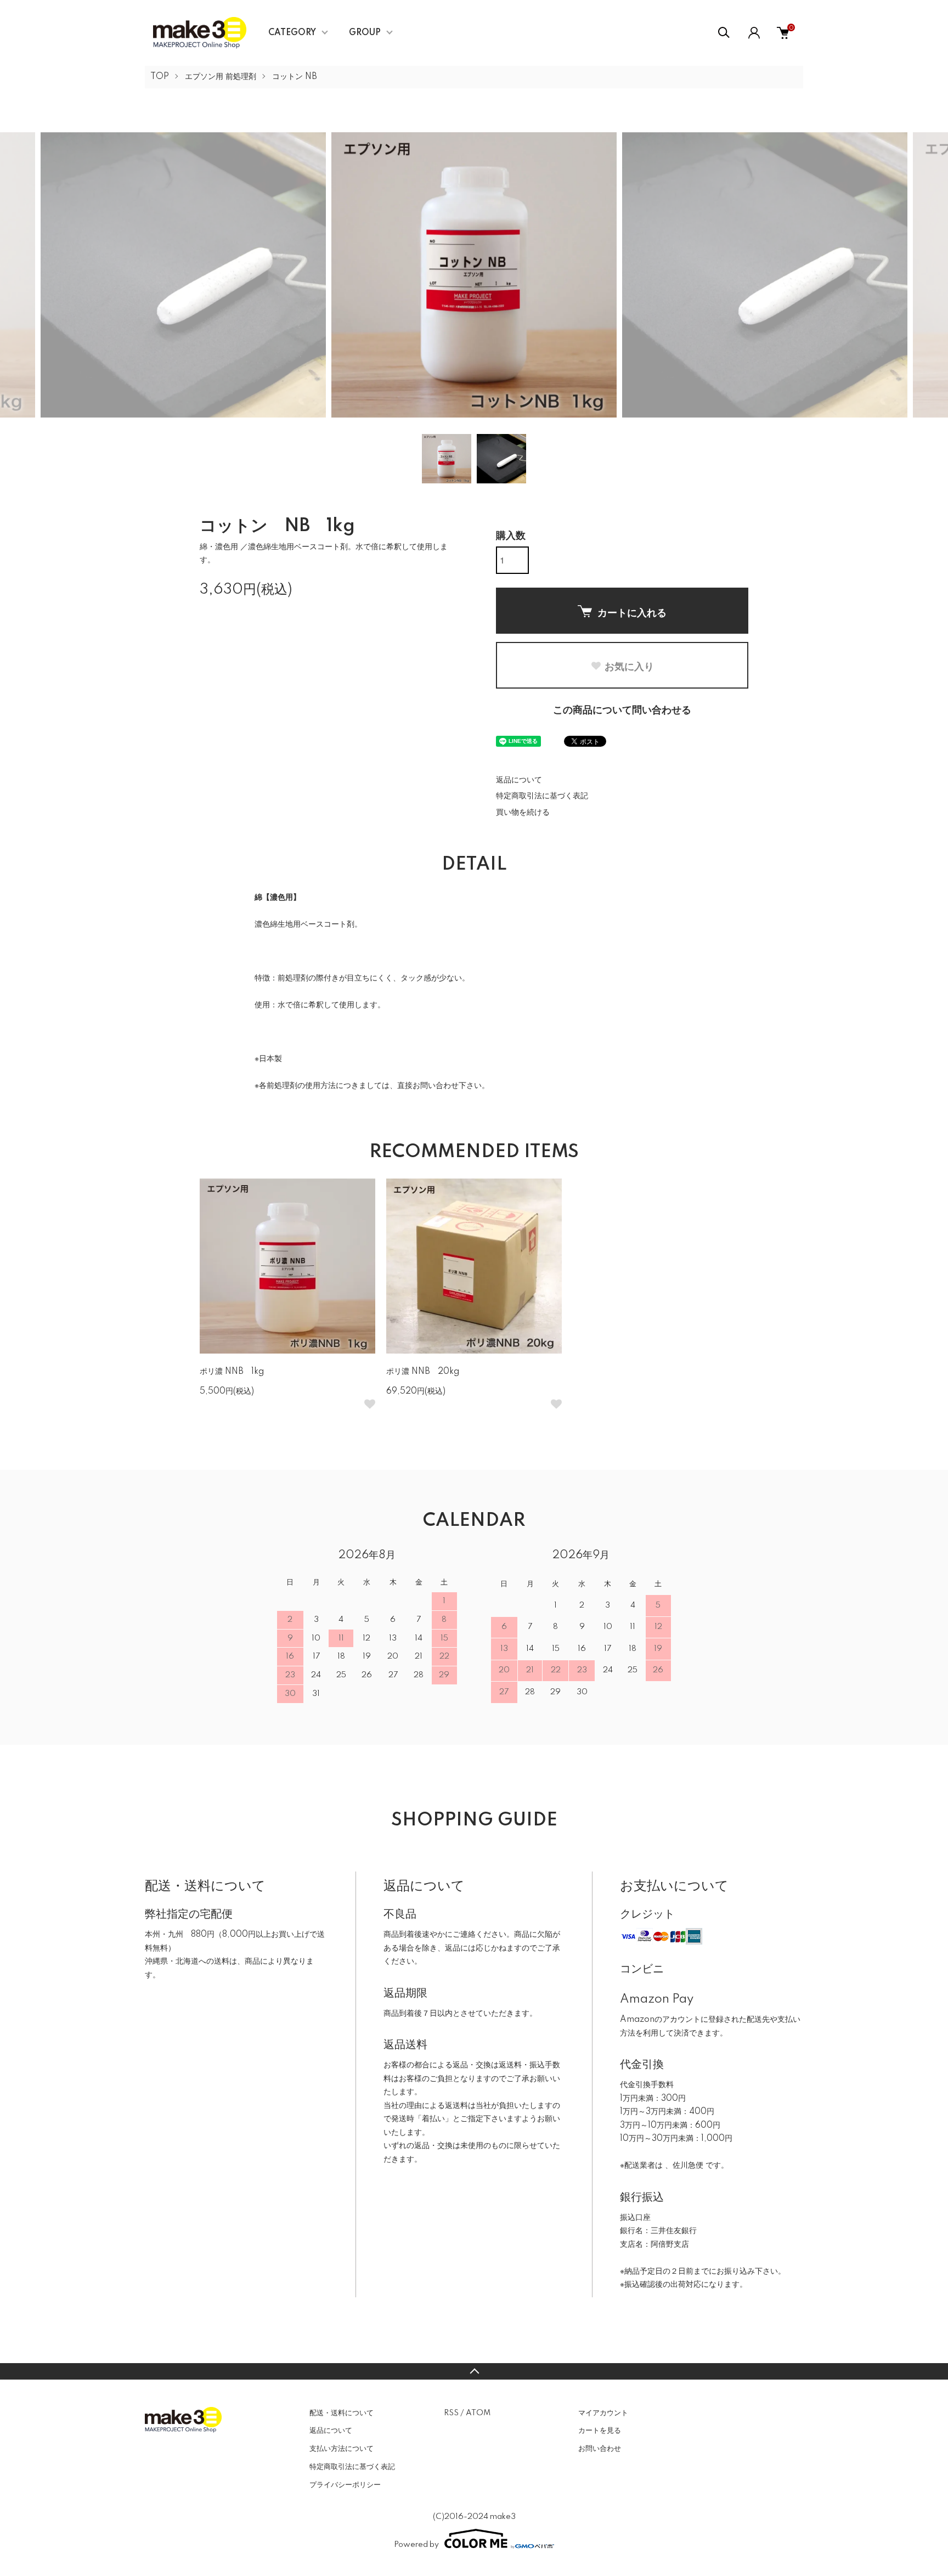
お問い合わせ (600, 2449)
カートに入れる (632, 612)
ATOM (478, 2413)
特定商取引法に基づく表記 (542, 796)
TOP (160, 77)
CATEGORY (292, 33)
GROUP (365, 33)
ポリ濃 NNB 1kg (232, 1372)
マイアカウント (603, 2413)
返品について (519, 780)
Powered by (416, 2545)
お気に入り (629, 666)
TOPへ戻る (474, 2371)
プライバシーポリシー (345, 2485)
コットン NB (295, 77)
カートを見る (600, 2431)
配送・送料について (342, 2413)
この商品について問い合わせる (622, 711)
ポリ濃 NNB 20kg (423, 1372)
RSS (451, 2413)
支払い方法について (342, 2449)
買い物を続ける (523, 813)
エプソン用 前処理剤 (221, 77)
